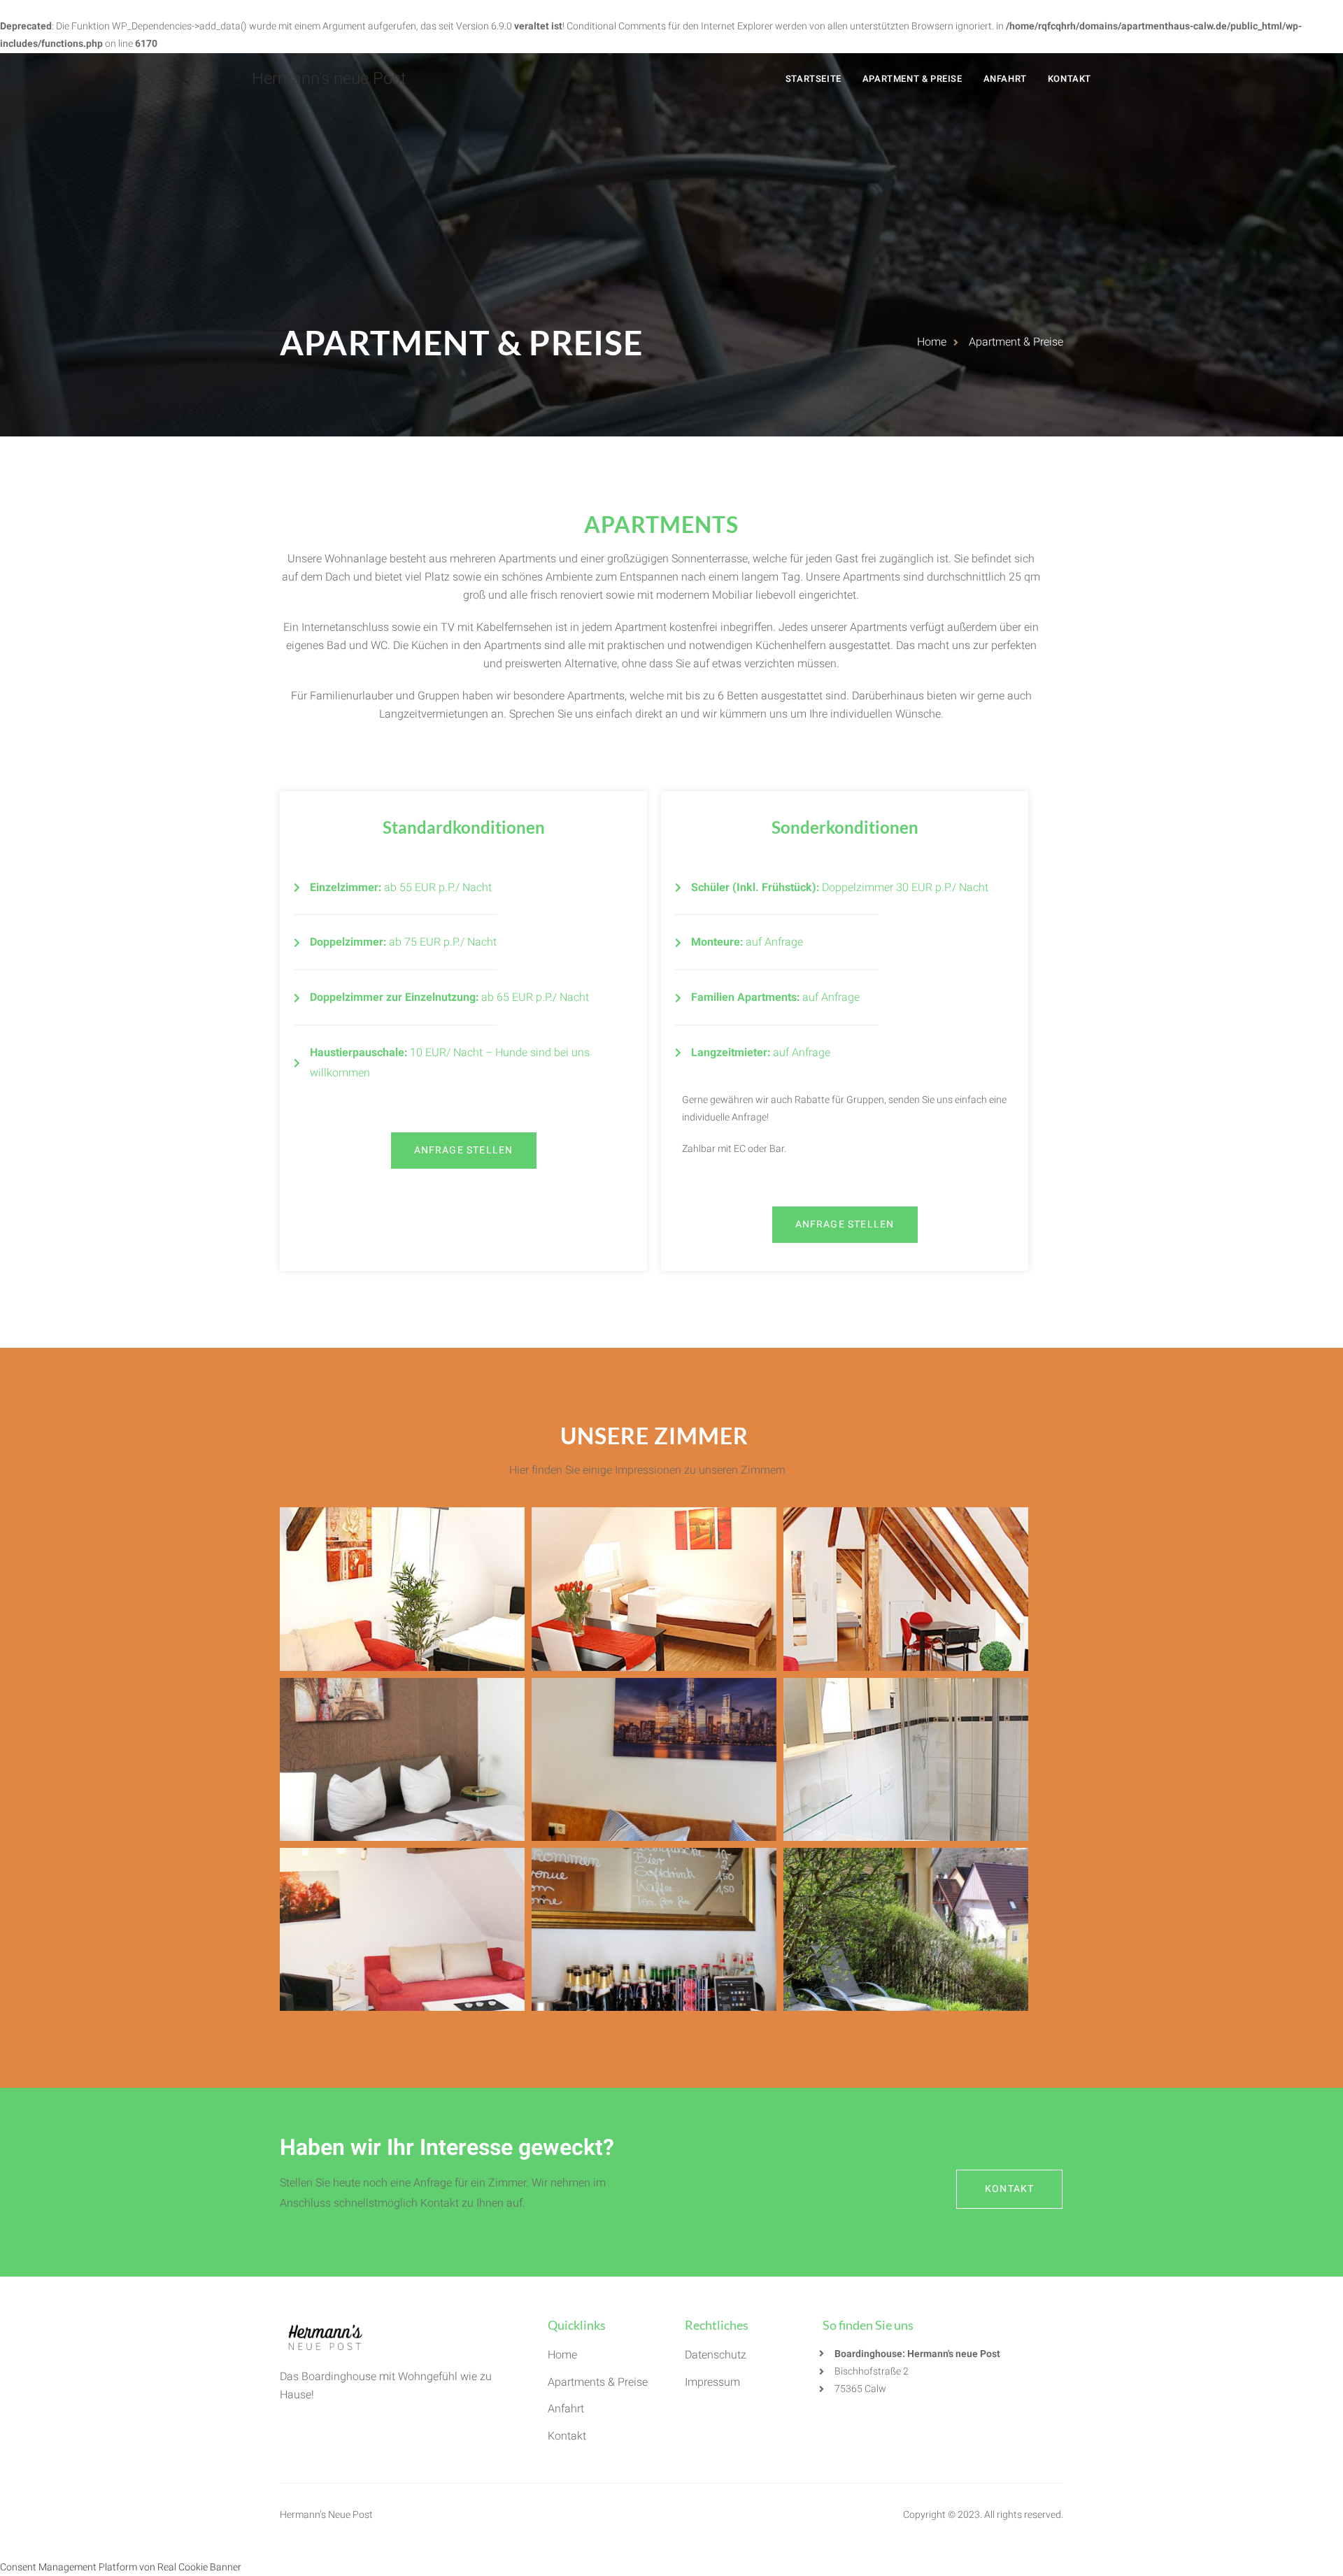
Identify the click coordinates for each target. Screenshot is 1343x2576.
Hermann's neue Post (329, 79)
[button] (464, 1151)
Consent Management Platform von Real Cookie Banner (121, 2567)
